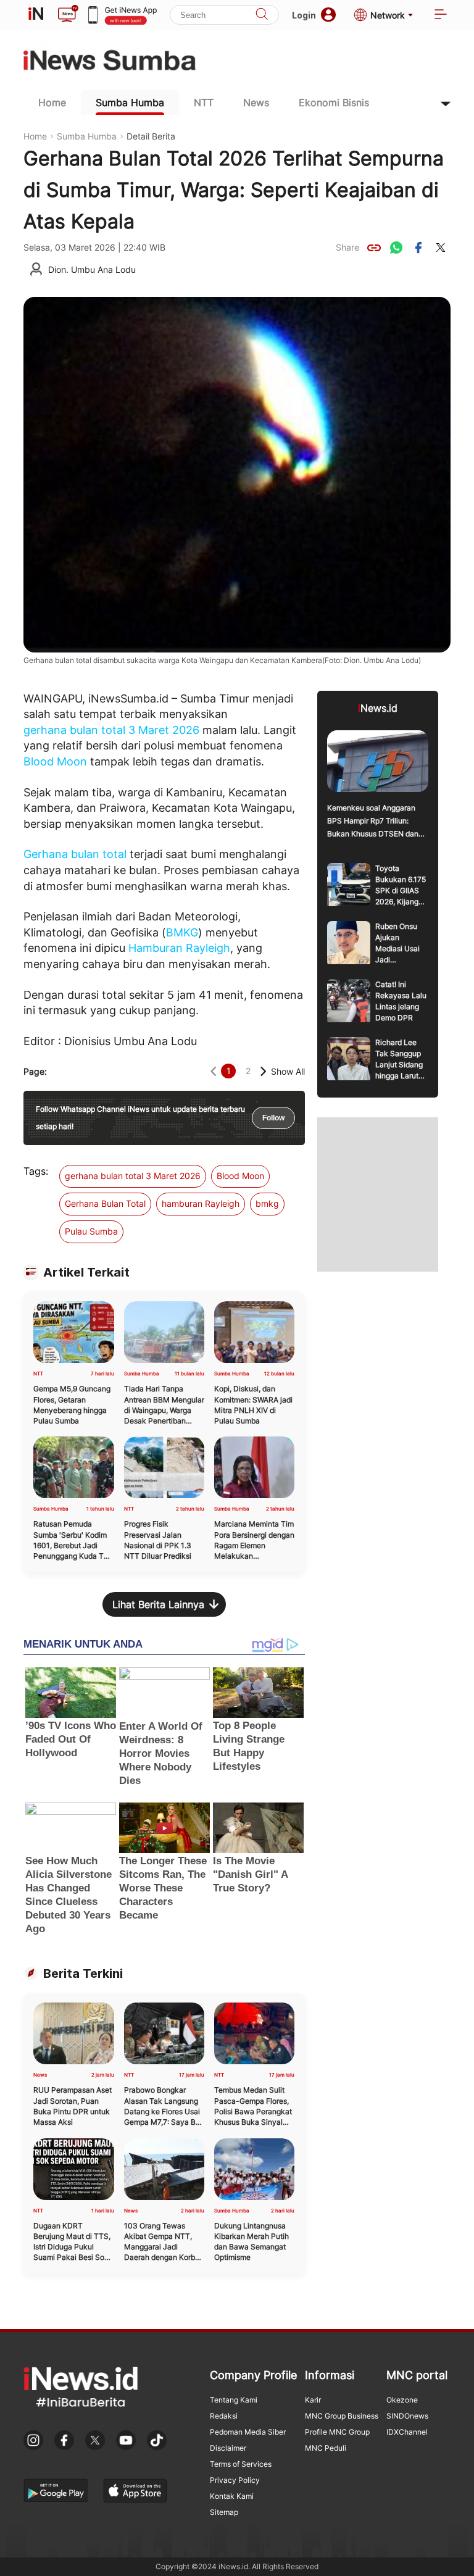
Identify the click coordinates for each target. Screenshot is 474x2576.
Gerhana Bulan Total (105, 1203)
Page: (35, 1071)
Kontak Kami (232, 2496)
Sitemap (224, 2512)
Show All (288, 1071)
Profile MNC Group (337, 2432)
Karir (313, 2400)
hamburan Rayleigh (201, 1203)
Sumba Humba (130, 102)
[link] (374, 248)
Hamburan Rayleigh (179, 948)
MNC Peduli (326, 2448)
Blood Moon (55, 761)
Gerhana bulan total (75, 854)
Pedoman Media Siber (248, 2432)
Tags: (36, 1171)
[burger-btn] (441, 15)
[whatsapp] (396, 248)
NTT (204, 102)
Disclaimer (228, 2448)
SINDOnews (407, 2416)
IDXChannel (407, 2432)
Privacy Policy (235, 2480)
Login (304, 15)
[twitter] (441, 248)
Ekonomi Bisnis (334, 102)
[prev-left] (213, 1071)
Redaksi (224, 2416)
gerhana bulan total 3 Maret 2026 (111, 730)
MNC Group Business (342, 2416)
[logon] (36, 15)
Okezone (402, 2400)
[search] (262, 15)
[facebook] (418, 248)
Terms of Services (241, 2464)
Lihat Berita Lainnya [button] (158, 1604)
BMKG (182, 932)
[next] (263, 1071)
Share (347, 247)
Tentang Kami (234, 2400)
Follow (273, 1118)
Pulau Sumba (91, 1231)
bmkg (267, 1203)
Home (52, 102)
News (256, 102)
